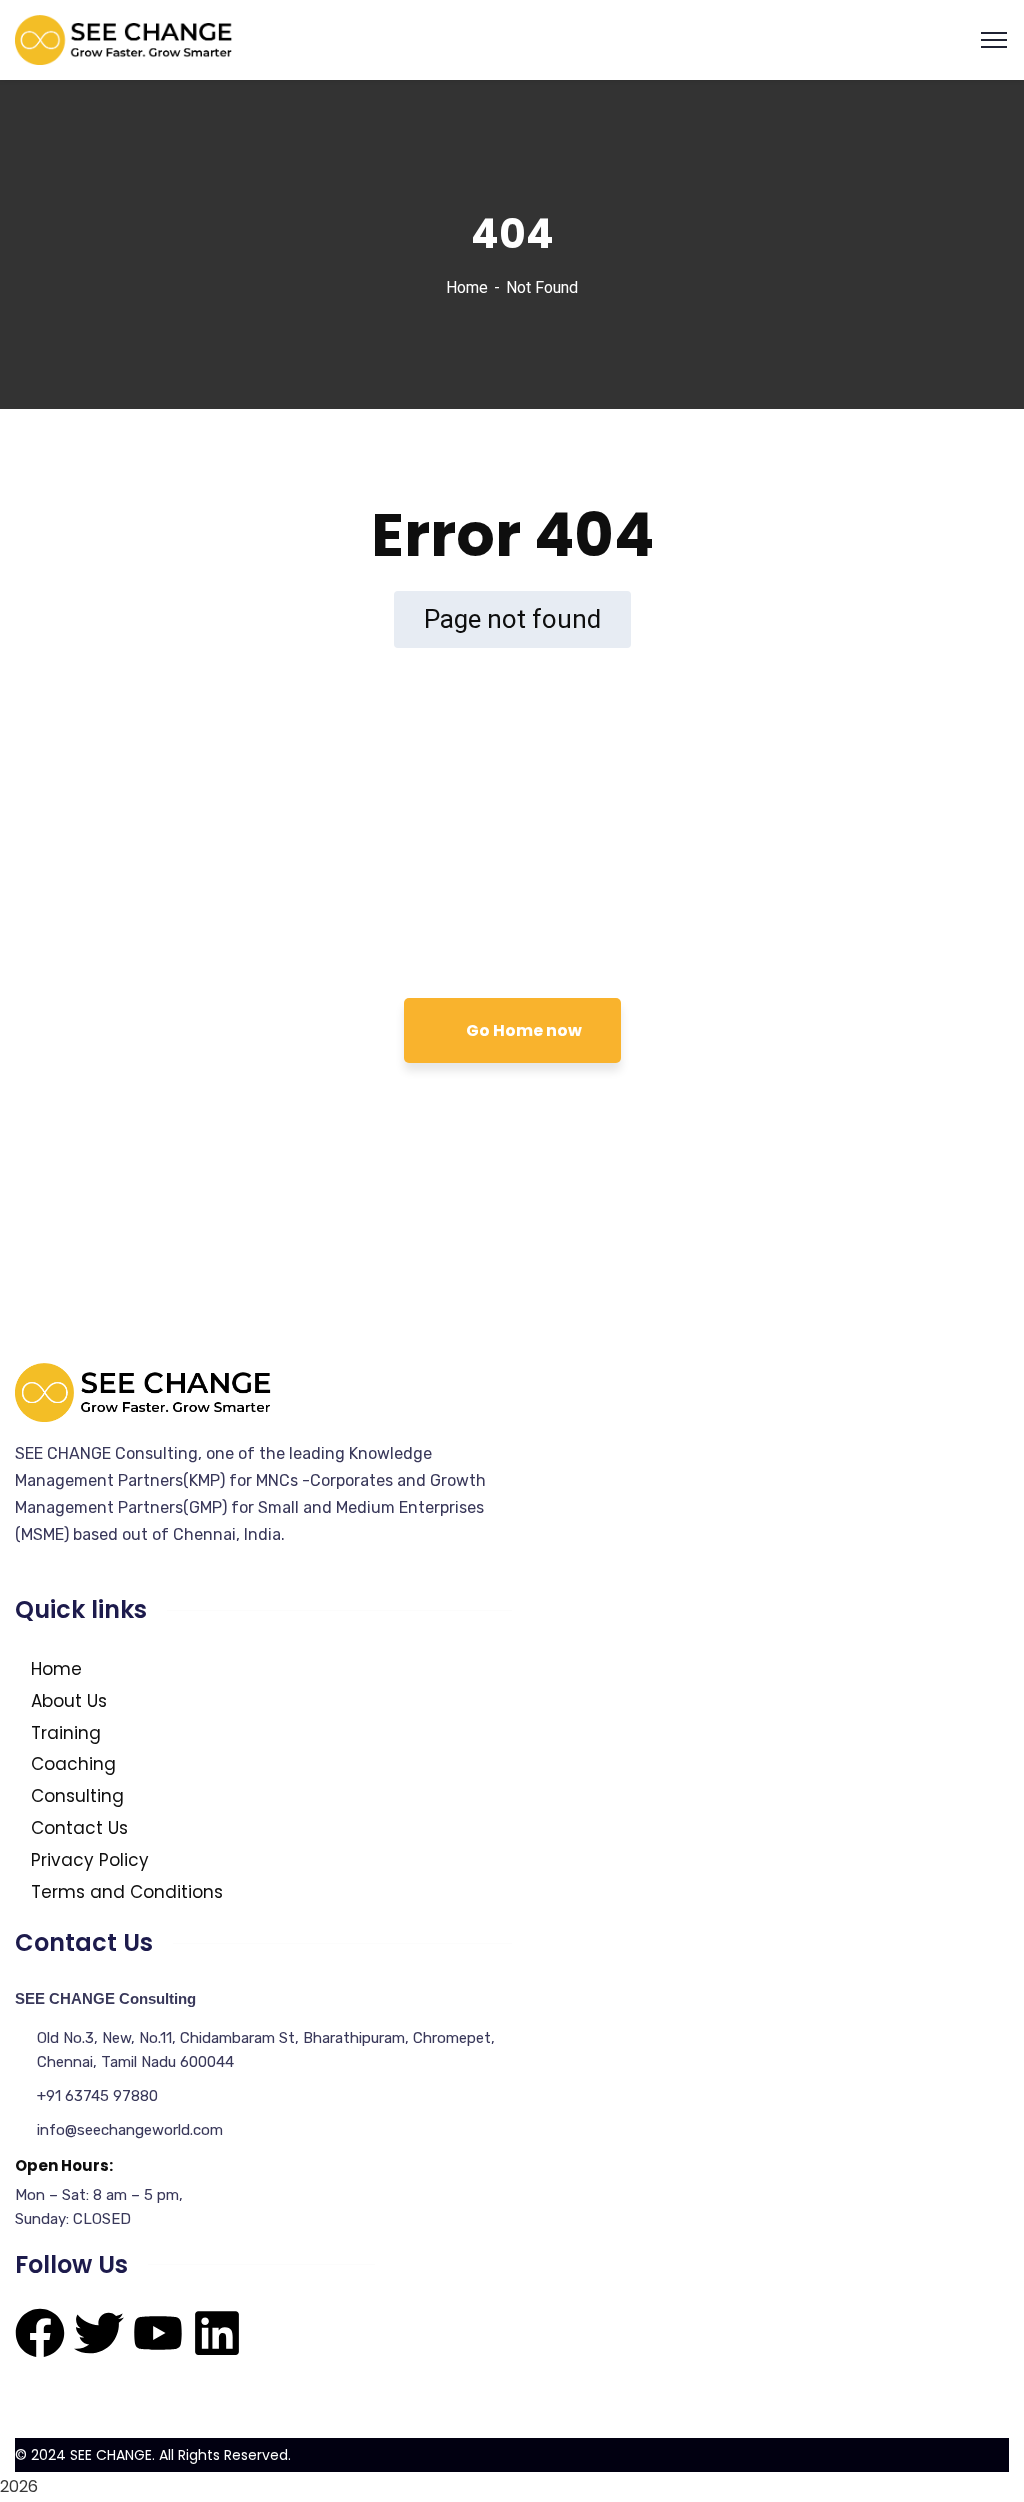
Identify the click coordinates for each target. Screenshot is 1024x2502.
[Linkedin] (217, 2333)
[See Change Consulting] (124, 38)
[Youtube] (158, 2333)
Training (66, 1733)
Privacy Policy (90, 1860)
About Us (69, 1701)
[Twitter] (99, 2333)
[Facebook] (40, 2333)
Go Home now (522, 1030)
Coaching (73, 1764)
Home (467, 287)
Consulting (77, 1796)
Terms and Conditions (127, 1892)
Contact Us (79, 1828)
